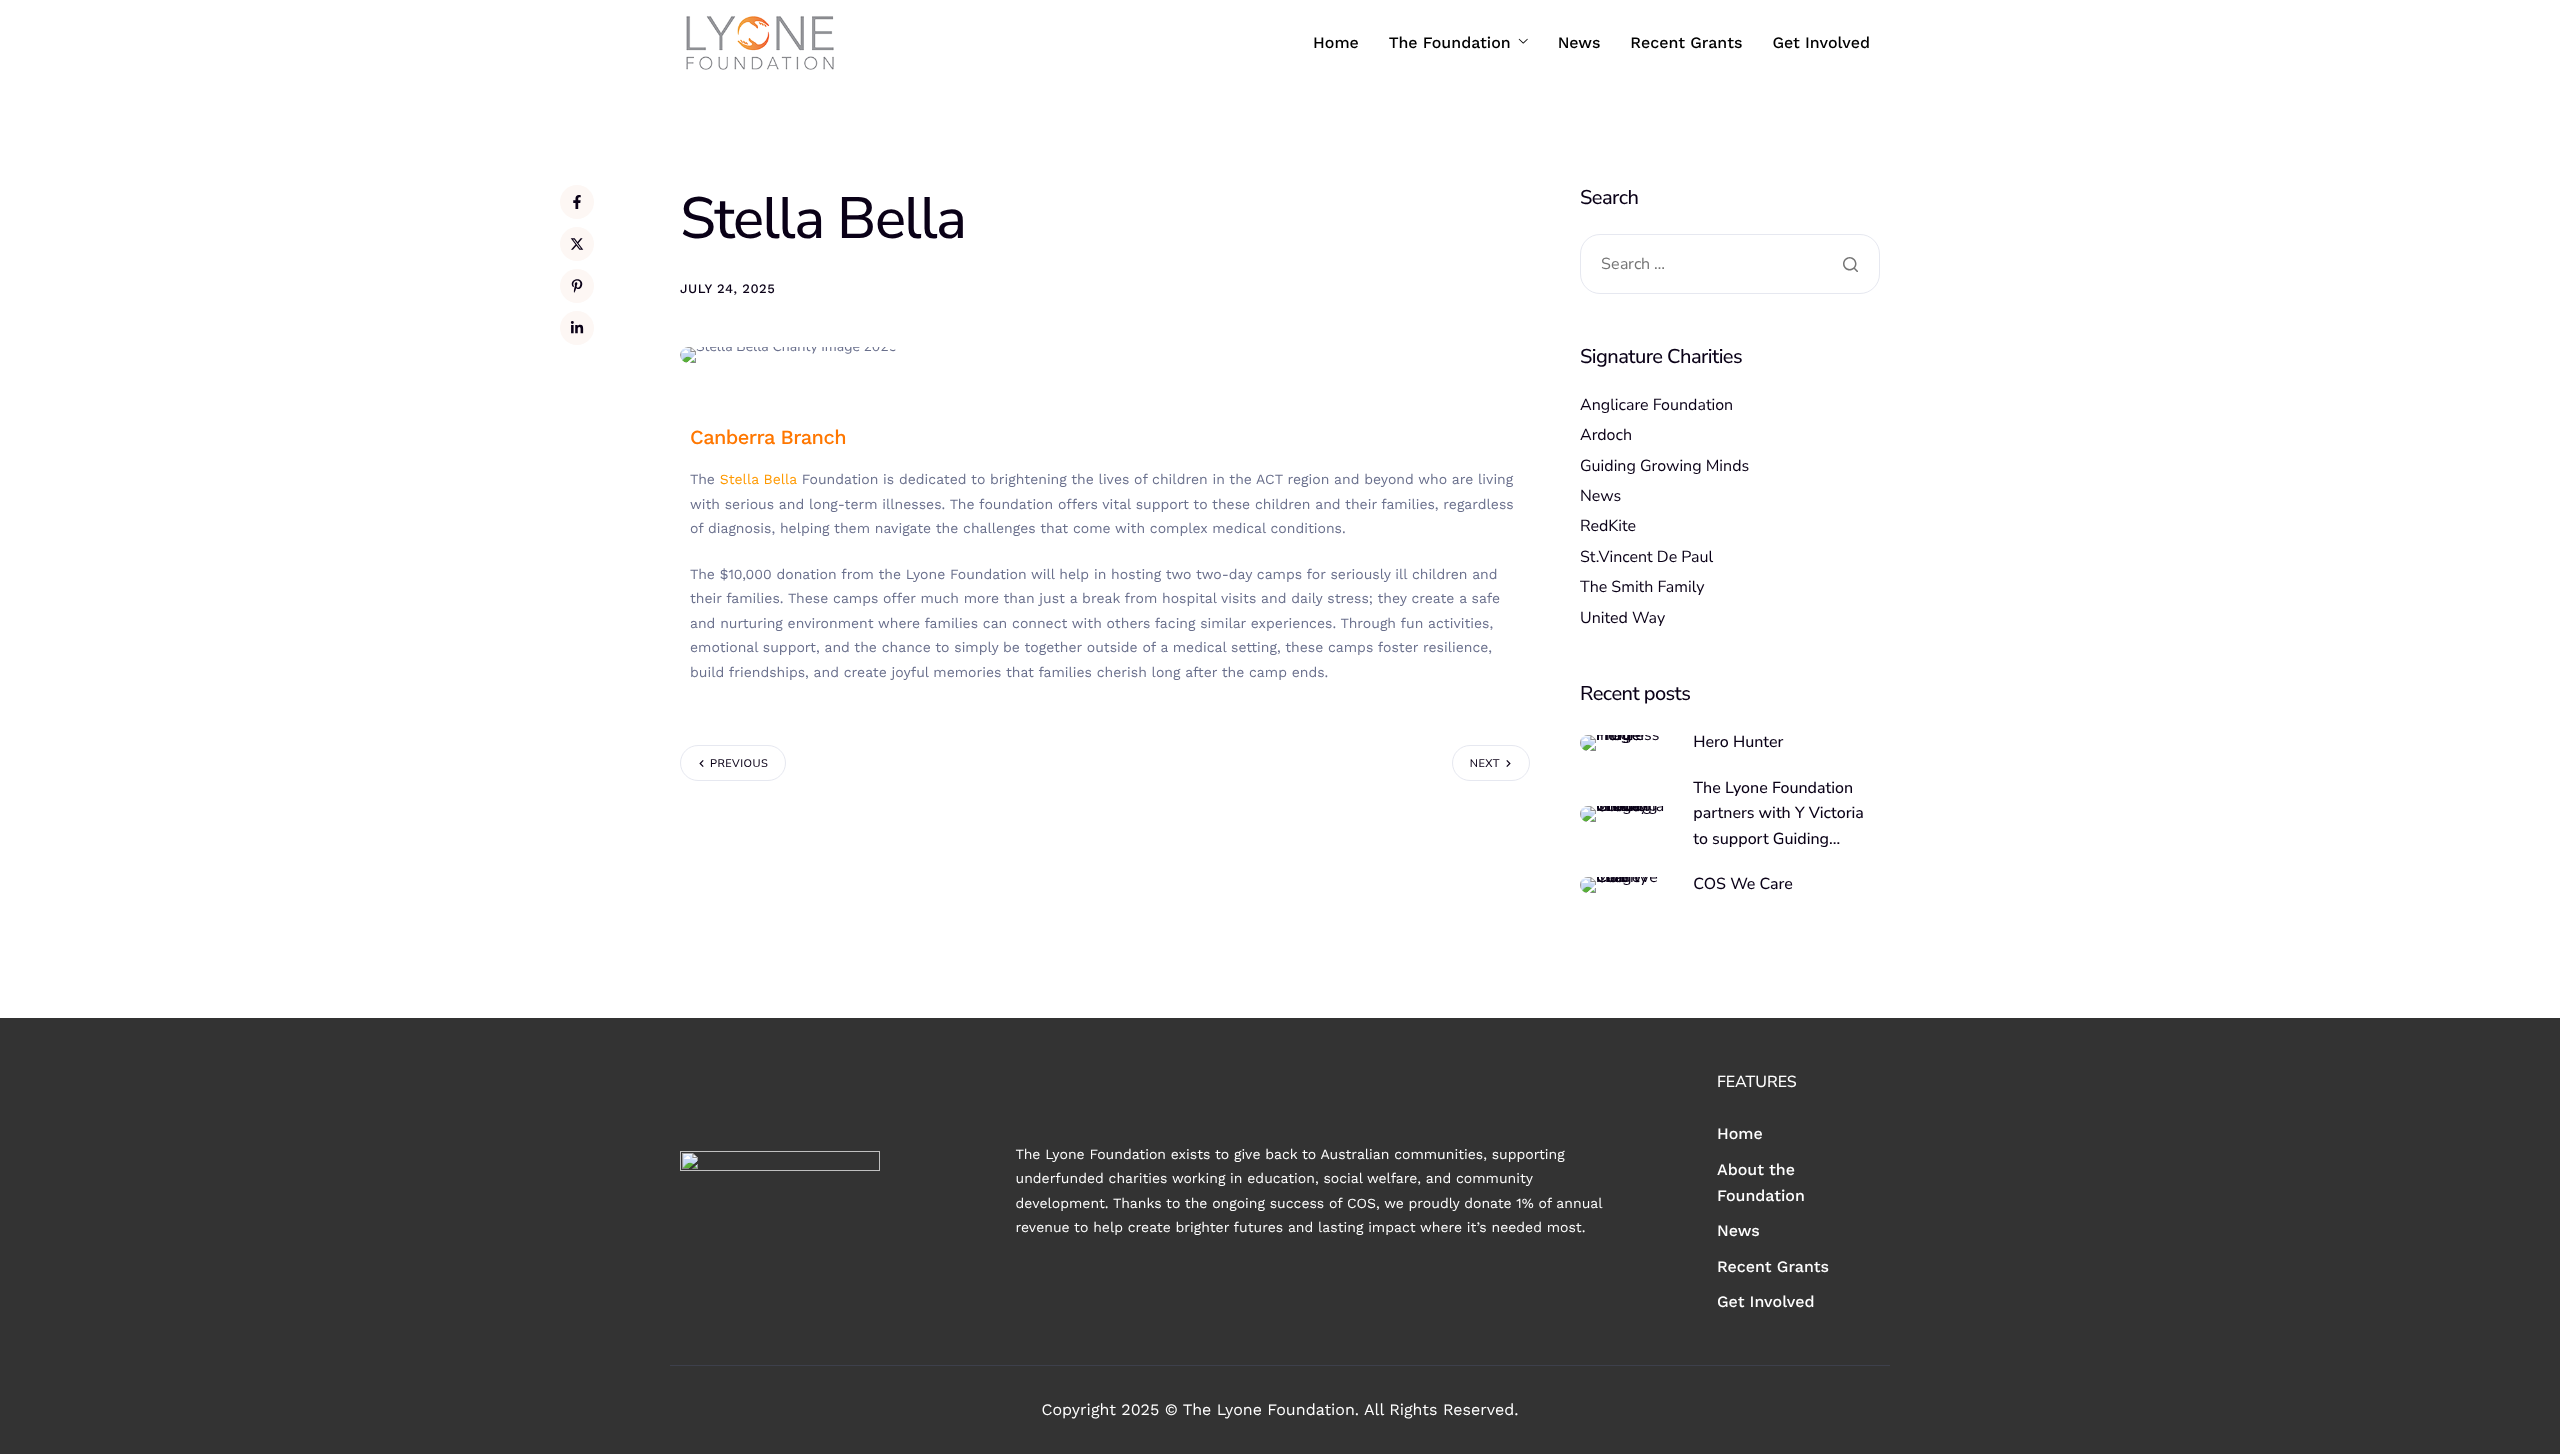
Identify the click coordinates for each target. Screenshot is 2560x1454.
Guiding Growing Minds (1664, 466)
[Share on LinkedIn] (577, 328)
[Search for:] (1730, 264)
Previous (739, 763)
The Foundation (1450, 43)
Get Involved (1821, 43)
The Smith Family (1642, 587)
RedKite (1608, 526)
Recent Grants (1686, 43)
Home (1336, 43)
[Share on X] (577, 244)
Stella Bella (758, 480)
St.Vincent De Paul (1646, 557)
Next (1485, 763)
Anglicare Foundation (1656, 405)
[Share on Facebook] (577, 202)
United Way (1622, 618)
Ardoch (1606, 435)
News (1579, 43)
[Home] (760, 41)
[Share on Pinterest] (577, 286)
